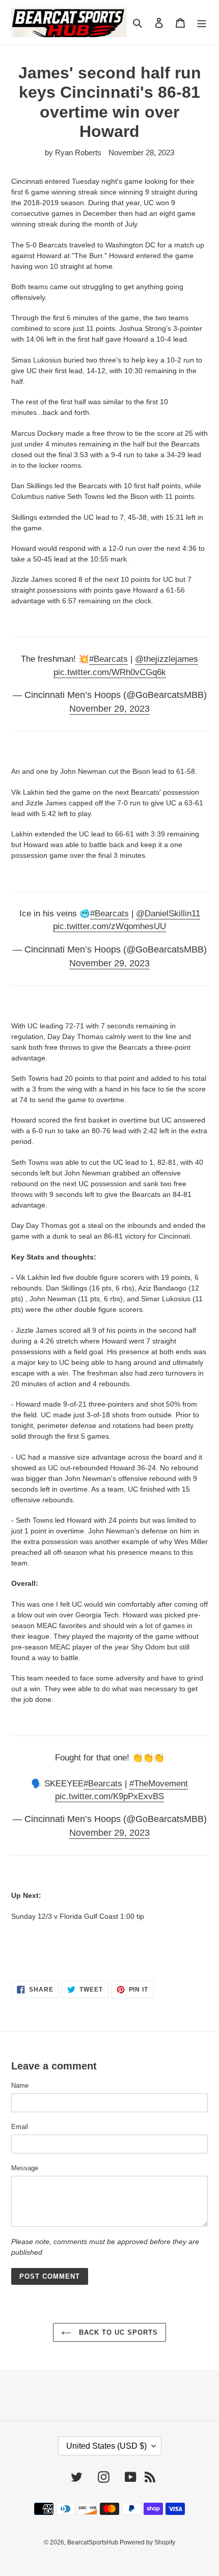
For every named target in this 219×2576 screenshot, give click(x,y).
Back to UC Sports (117, 2332)
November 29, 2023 (109, 709)
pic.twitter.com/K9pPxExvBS (109, 1796)
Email (20, 2127)
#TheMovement (159, 1784)
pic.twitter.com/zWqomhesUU (109, 926)
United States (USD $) (106, 2446)
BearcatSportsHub (93, 2542)
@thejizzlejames (167, 659)
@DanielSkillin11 (168, 914)
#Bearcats (108, 659)
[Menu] (202, 23)
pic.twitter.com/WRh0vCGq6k (110, 672)
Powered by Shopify (147, 2542)
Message (25, 2168)
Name (20, 2085)
